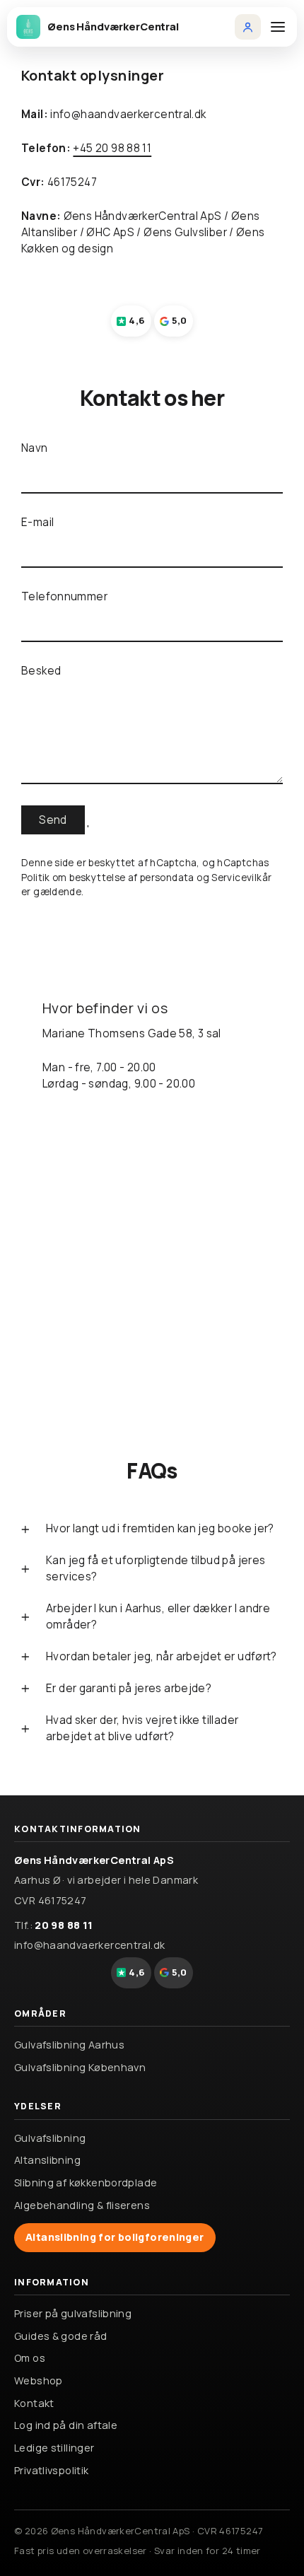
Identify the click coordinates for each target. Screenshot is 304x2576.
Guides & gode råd (61, 2336)
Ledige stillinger (54, 2448)
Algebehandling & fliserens (82, 2205)
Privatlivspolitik (52, 2470)
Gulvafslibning (50, 2138)
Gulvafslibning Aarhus (69, 2045)
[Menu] (278, 27)
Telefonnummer (64, 596)
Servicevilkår (241, 878)
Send (53, 820)
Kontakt (34, 2403)
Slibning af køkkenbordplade (86, 2182)
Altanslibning (47, 2160)
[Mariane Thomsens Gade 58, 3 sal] (152, 1185)
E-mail (37, 522)
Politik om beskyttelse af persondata (108, 878)
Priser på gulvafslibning (73, 2313)
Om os (30, 2358)
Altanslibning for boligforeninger (115, 2237)
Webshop (39, 2380)
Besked (41, 671)
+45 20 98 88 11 (112, 148)
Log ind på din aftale (66, 2425)
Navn (35, 448)
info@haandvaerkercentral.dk (89, 1945)
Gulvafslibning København (80, 2067)
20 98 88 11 (64, 1925)
